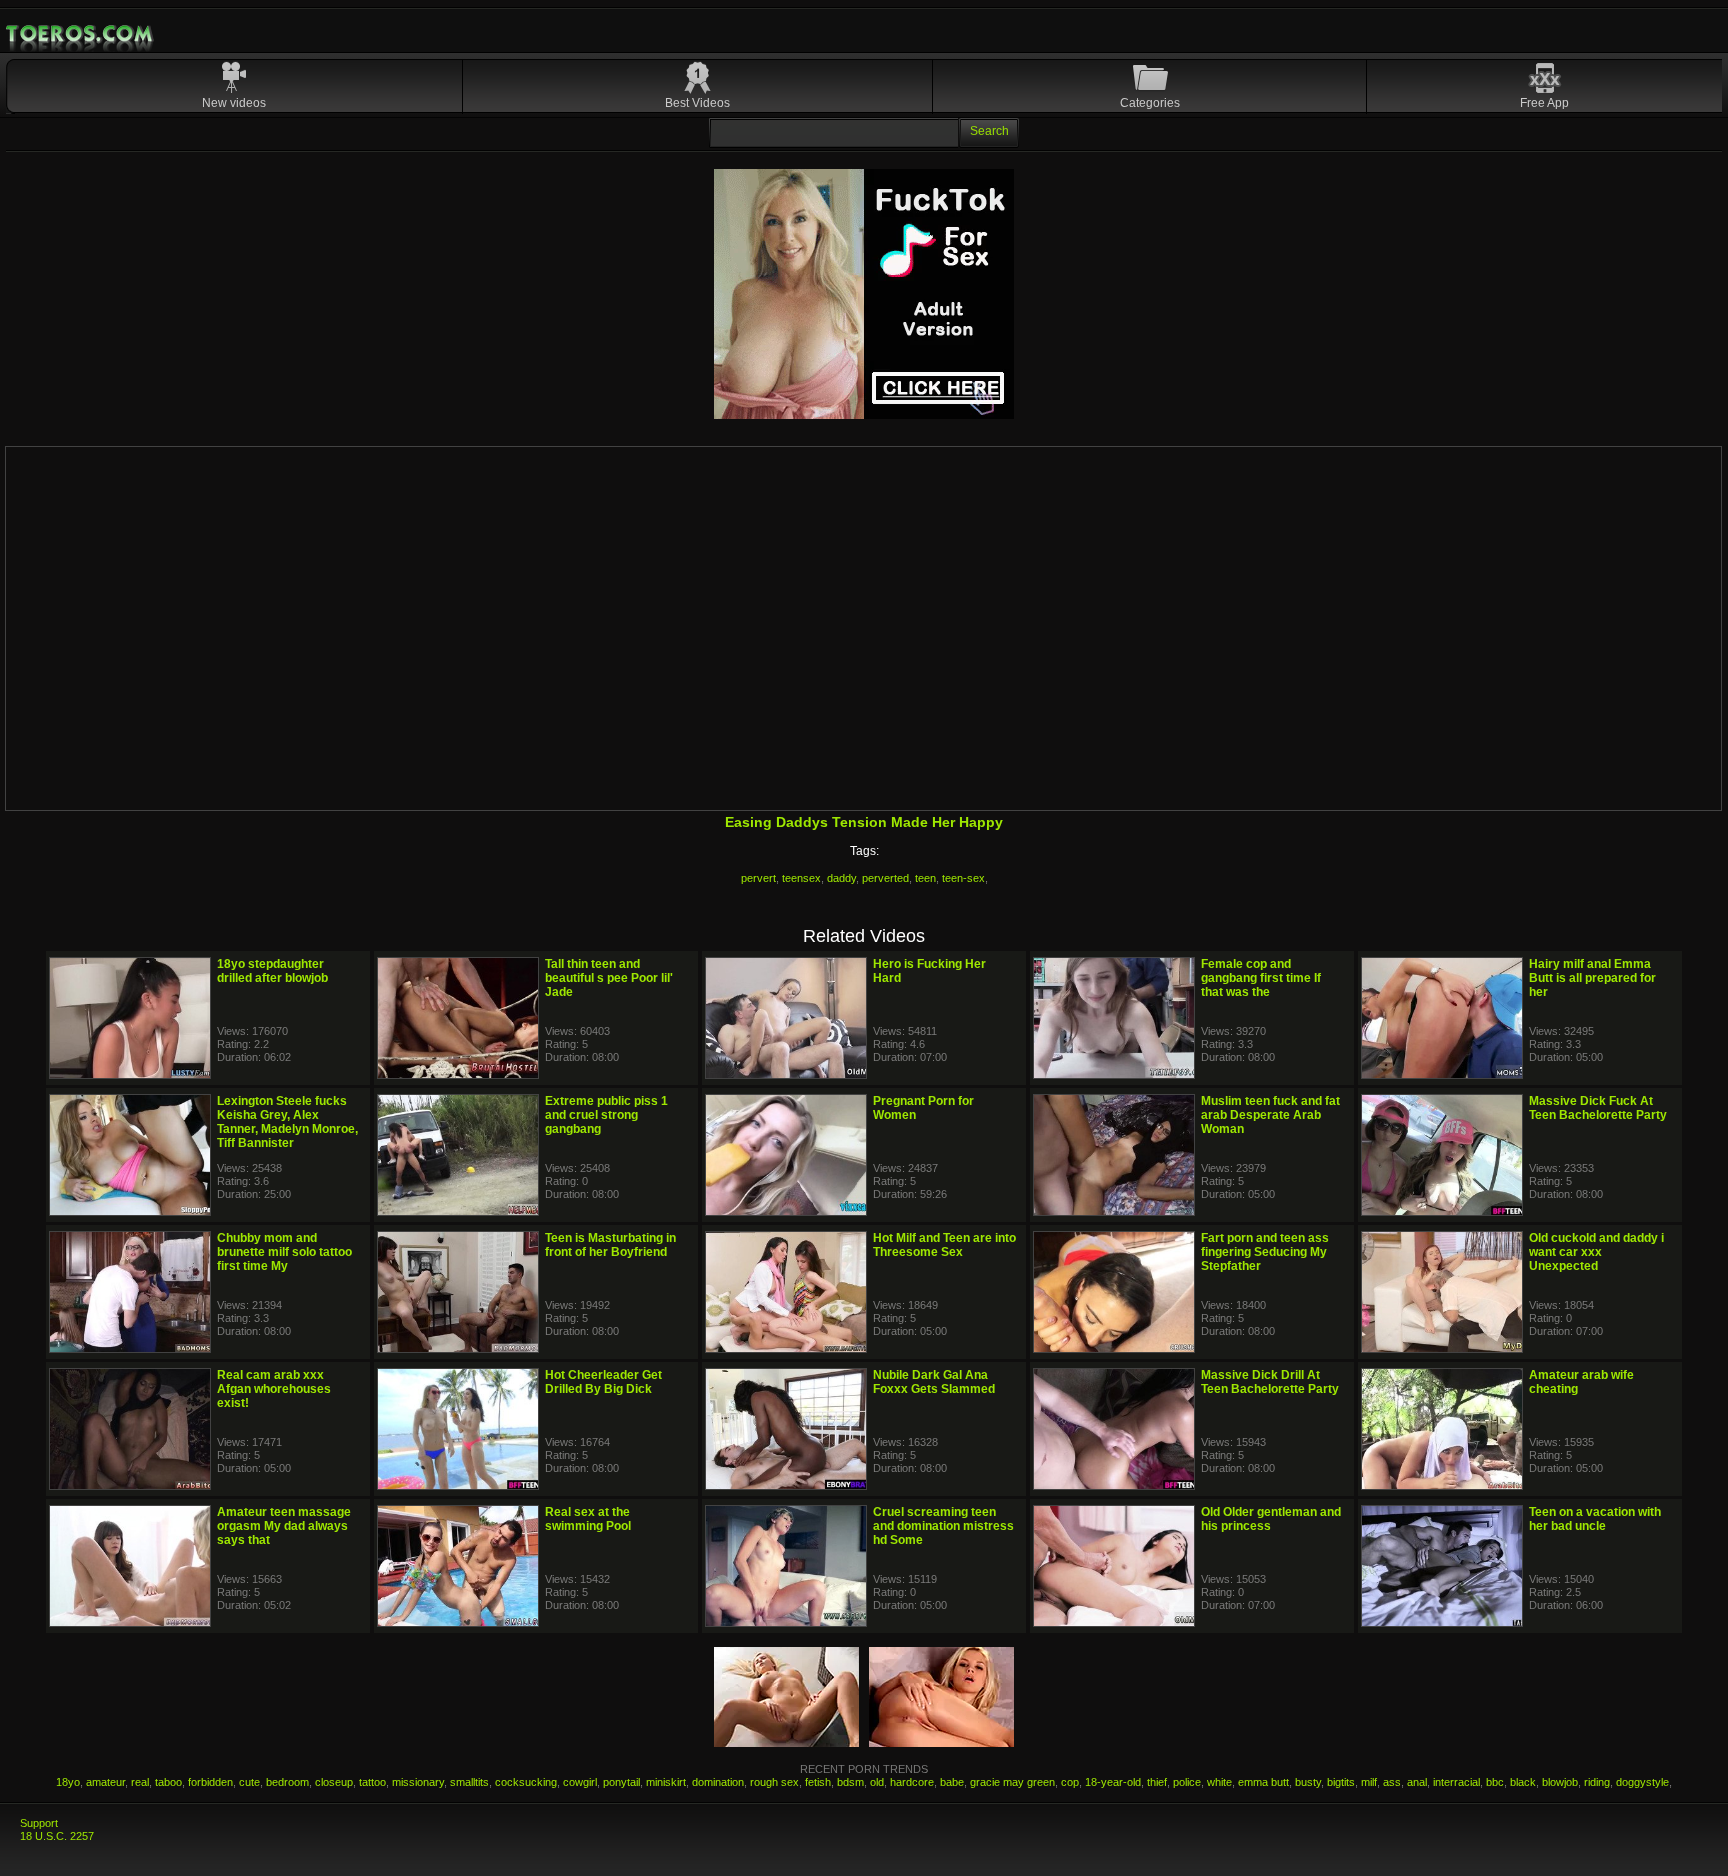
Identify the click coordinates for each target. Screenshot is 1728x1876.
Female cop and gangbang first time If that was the (1261, 978)
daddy (841, 878)
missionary (418, 1782)
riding (1597, 1782)
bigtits (1341, 1782)
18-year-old (1113, 1782)
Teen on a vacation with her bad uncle (1595, 1519)
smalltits (469, 1782)
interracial (1456, 1782)
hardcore (912, 1782)
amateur (105, 1782)
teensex (801, 878)
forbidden (210, 1782)
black (1523, 1782)
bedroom (287, 1782)
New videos (234, 103)
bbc (1495, 1782)
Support (39, 1823)
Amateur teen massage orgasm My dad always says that (284, 1526)
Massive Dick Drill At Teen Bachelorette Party (1270, 1382)
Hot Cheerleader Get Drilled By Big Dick (603, 1382)
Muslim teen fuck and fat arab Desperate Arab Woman (1270, 1115)
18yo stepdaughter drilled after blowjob (272, 971)
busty (1308, 1782)
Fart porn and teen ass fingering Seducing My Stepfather (1265, 1252)
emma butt (1263, 1782)
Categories (1150, 103)
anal (1417, 1782)
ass (1392, 1782)
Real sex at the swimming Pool (588, 1519)
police (1187, 1782)
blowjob (1560, 1782)
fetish (818, 1782)
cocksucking (526, 1782)
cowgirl (580, 1782)
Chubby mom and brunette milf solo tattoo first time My (284, 1252)
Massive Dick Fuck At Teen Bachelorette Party (1598, 1108)
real (140, 1782)
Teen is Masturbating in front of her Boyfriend (610, 1245)
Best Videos (697, 103)
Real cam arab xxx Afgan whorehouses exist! (274, 1389)
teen (925, 878)
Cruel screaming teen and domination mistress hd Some (943, 1526)
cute (249, 1782)
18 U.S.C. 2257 (57, 1836)
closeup (334, 1782)
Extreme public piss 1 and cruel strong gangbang (606, 1115)
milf (1369, 1782)
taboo (168, 1782)
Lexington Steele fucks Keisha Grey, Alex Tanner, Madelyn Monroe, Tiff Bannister (287, 1122)
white (1219, 1782)
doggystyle (1642, 1782)
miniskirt (666, 1782)
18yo (68, 1782)
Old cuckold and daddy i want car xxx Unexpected (1596, 1252)
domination (718, 1782)
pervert (758, 878)
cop (1070, 1782)
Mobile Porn (81, 34)
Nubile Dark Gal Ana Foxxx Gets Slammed (934, 1382)
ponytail (621, 1782)
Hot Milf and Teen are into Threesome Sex (944, 1245)
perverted (885, 878)
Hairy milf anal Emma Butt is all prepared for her (1592, 978)
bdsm (850, 1782)
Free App (1544, 103)
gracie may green (1012, 1782)
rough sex (774, 1782)
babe (952, 1782)
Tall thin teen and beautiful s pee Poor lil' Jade (609, 978)
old (877, 1782)
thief (1157, 1782)
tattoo (372, 1782)
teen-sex (963, 878)
